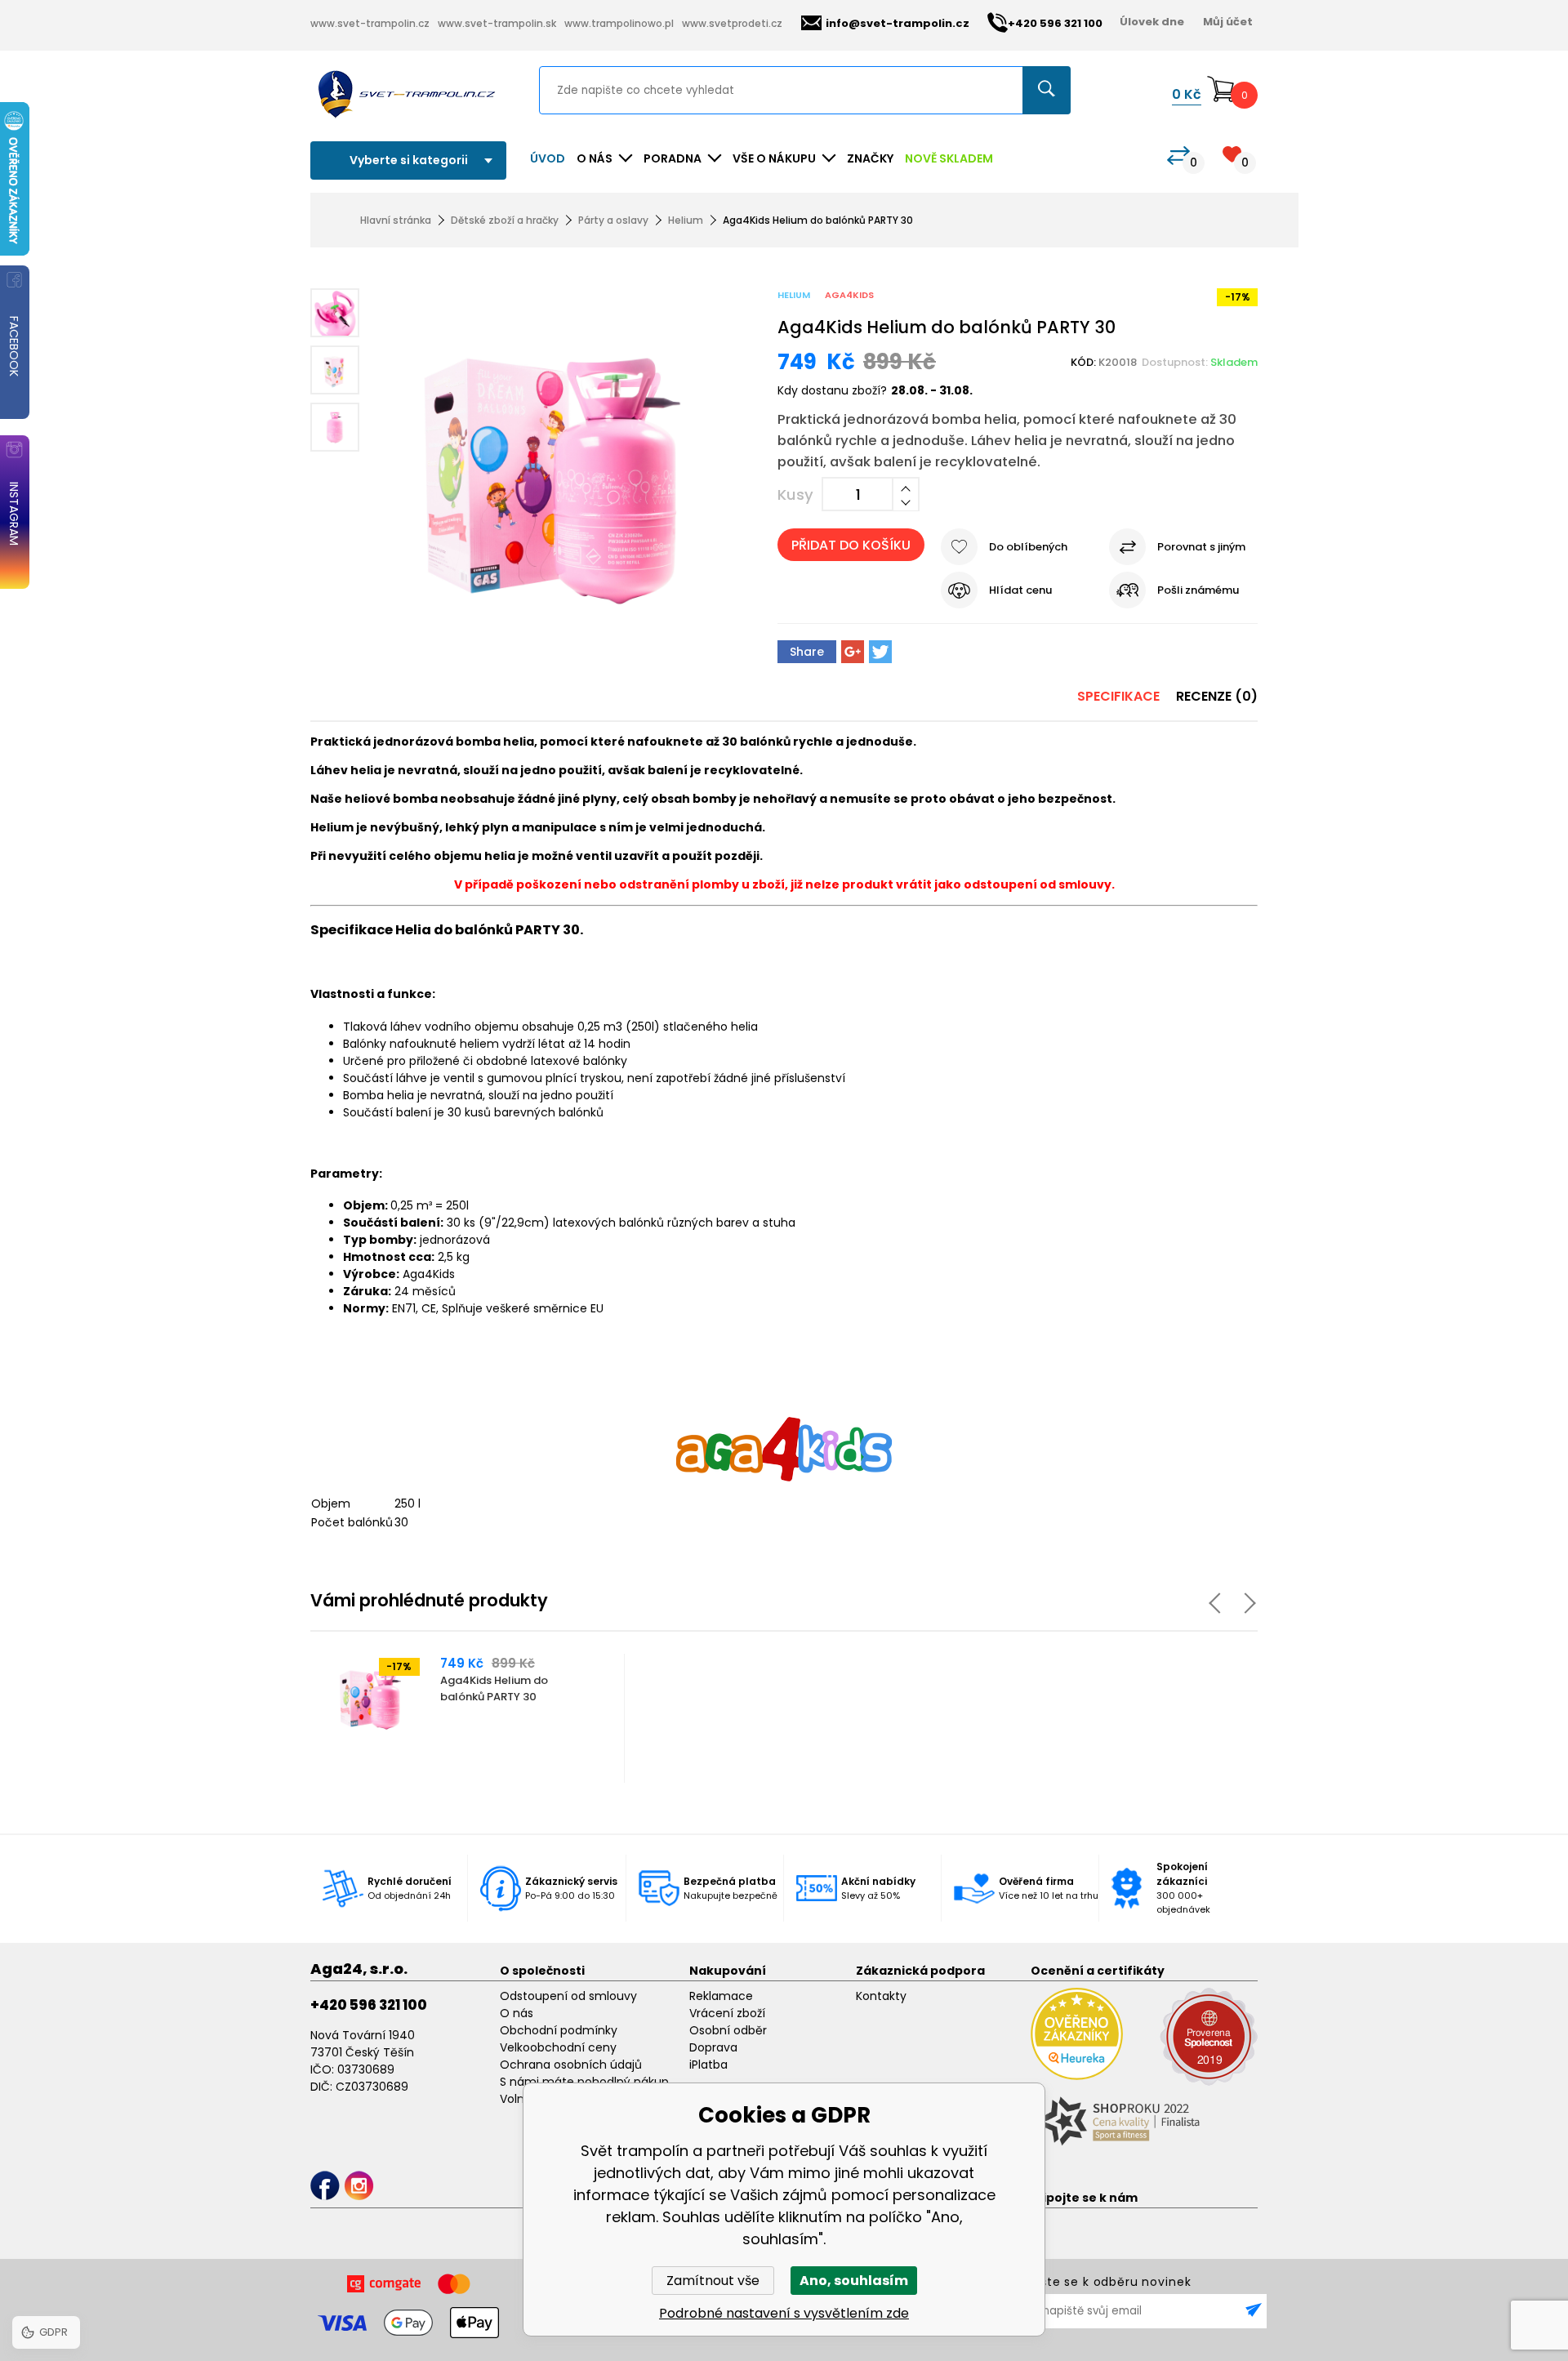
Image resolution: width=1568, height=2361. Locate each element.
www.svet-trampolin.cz (370, 23)
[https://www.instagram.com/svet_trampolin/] (359, 2186)
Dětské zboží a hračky (505, 220)
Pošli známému (1198, 590)
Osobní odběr (728, 2030)
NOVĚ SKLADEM (949, 158)
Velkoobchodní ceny (558, 2047)
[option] (468, 1718)
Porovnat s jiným (1201, 547)
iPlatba (708, 2065)
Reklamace (721, 1996)
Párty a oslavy (613, 220)
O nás (517, 2013)
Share (807, 652)
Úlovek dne (1152, 22)
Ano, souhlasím (854, 2281)
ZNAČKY (870, 158)
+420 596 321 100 (369, 2005)
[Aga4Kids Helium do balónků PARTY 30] (552, 475)
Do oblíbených (1028, 547)
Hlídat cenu (1020, 590)
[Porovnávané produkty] (1178, 156)
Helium (686, 220)
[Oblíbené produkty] (1232, 154)
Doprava (713, 2047)
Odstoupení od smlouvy (568, 1996)
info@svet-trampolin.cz (898, 23)
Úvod (548, 158)
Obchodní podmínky (559, 2030)
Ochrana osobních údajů (571, 2065)
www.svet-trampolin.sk (497, 23)
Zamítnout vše (713, 2281)
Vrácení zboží (727, 2013)
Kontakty (881, 1996)
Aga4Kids (849, 295)
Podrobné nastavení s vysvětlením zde (784, 2313)
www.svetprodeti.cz (732, 23)
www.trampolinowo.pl (619, 23)
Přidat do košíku (851, 545)
